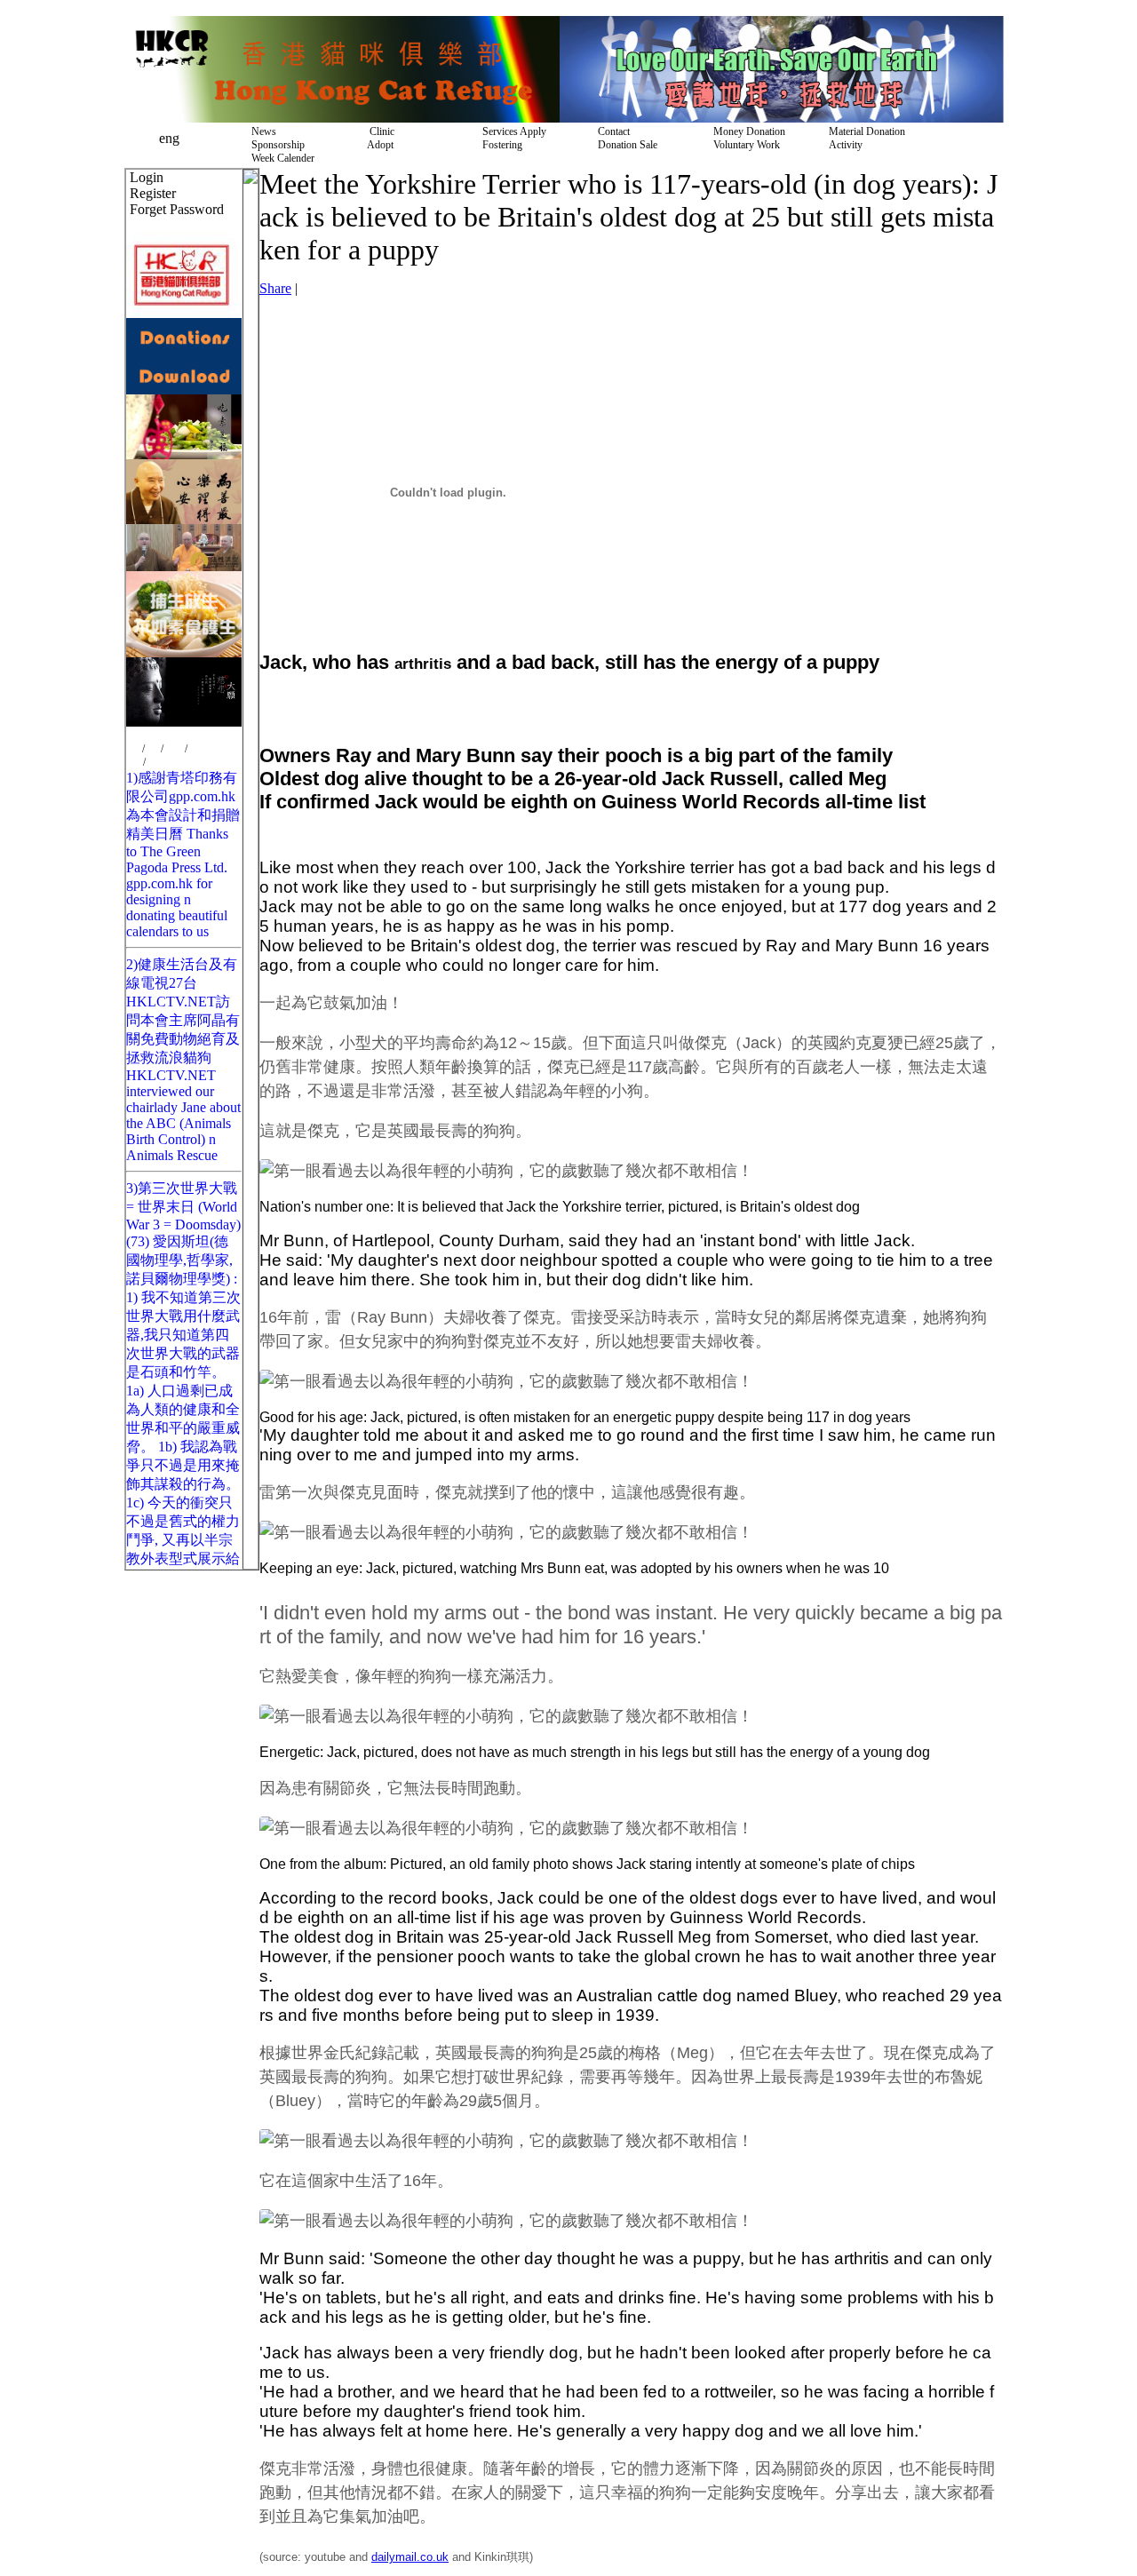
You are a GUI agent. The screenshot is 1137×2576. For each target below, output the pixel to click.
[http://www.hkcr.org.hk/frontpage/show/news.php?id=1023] (184, 722)
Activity (843, 145)
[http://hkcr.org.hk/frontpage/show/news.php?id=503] (184, 454)
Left (135, 762)
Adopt (378, 145)
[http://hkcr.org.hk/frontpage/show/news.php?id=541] (782, 118)
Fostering (500, 145)
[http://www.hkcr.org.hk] (184, 313)
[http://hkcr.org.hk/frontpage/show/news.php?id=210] (184, 390)
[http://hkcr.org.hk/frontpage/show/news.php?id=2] (342, 118)
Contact (611, 131)
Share (275, 288)
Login (147, 177)
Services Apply (512, 131)
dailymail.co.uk (410, 2557)
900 (153, 749)
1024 (174, 749)
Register (153, 193)
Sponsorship (275, 145)
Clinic (378, 131)
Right (157, 762)
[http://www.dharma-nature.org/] (184, 566)
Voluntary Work (744, 145)
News (261, 131)
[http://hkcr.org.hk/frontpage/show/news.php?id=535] (184, 652)
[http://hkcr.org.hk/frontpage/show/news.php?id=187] (184, 351)
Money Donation (747, 131)
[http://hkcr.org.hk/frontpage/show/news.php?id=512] (184, 519)
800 (134, 749)
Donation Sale (625, 145)
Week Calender (280, 158)
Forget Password (177, 209)
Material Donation (864, 131)
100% (200, 749)
